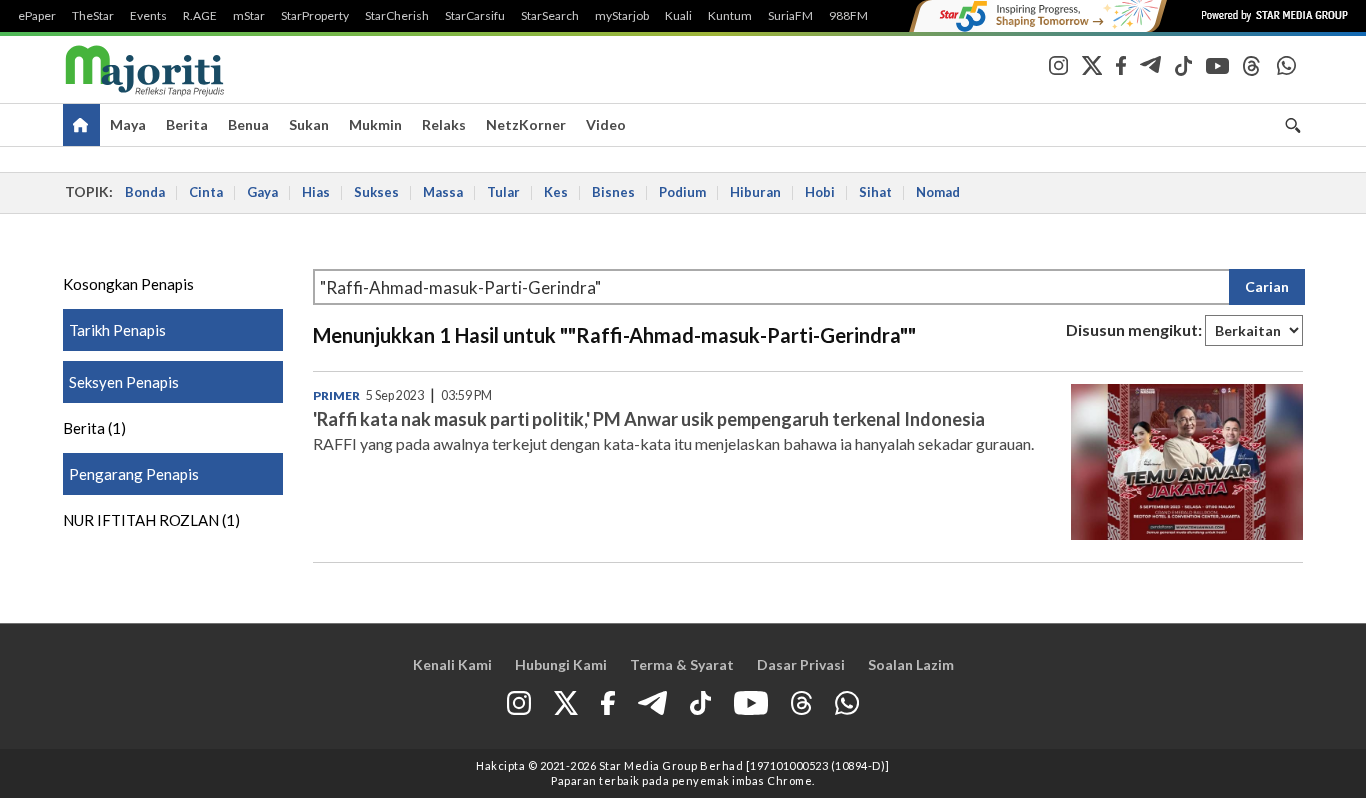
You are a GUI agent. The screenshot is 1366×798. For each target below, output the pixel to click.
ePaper (37, 16)
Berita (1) (94, 428)
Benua (248, 124)
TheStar (93, 16)
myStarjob (622, 16)
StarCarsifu (475, 16)
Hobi (820, 192)
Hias (316, 192)
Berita (187, 124)
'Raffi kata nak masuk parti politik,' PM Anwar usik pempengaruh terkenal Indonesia (649, 419)
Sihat (875, 192)
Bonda (145, 192)
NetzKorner (526, 124)
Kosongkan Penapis (128, 284)
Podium (682, 192)
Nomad (938, 192)
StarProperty (315, 16)
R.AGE (200, 16)
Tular (503, 192)
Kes (556, 192)
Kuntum (730, 16)
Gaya (262, 192)
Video (606, 124)
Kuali (678, 16)
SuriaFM (790, 16)
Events (148, 16)
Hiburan (755, 192)
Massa (443, 192)
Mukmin (375, 124)
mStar (249, 16)
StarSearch (550, 16)
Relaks (444, 124)
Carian (1267, 286)
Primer (336, 395)
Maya (128, 124)
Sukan (309, 124)
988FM (848, 16)
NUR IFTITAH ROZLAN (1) (151, 520)
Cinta (206, 192)
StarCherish (397, 16)
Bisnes (613, 192)
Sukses (376, 192)
